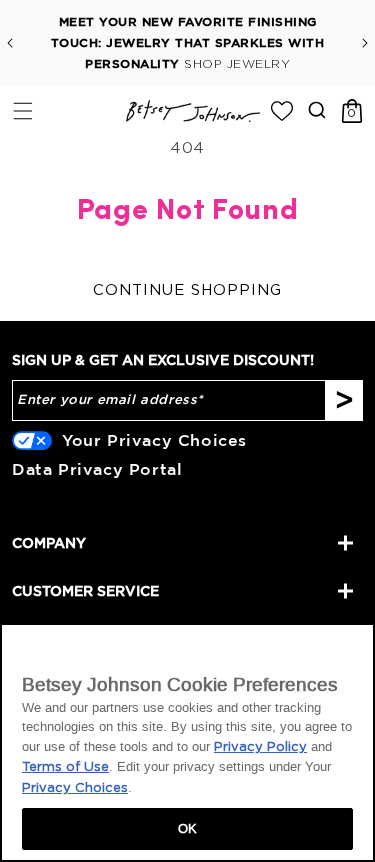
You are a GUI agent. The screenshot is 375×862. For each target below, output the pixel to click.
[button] (22, 110)
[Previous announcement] (10, 43)
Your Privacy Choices (154, 440)
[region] (187, 742)
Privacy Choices (75, 788)
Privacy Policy (260, 747)
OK (187, 828)
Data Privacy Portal (97, 469)
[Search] (316, 109)
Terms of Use (65, 767)
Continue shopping (187, 290)
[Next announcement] (365, 43)
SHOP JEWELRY (237, 64)
